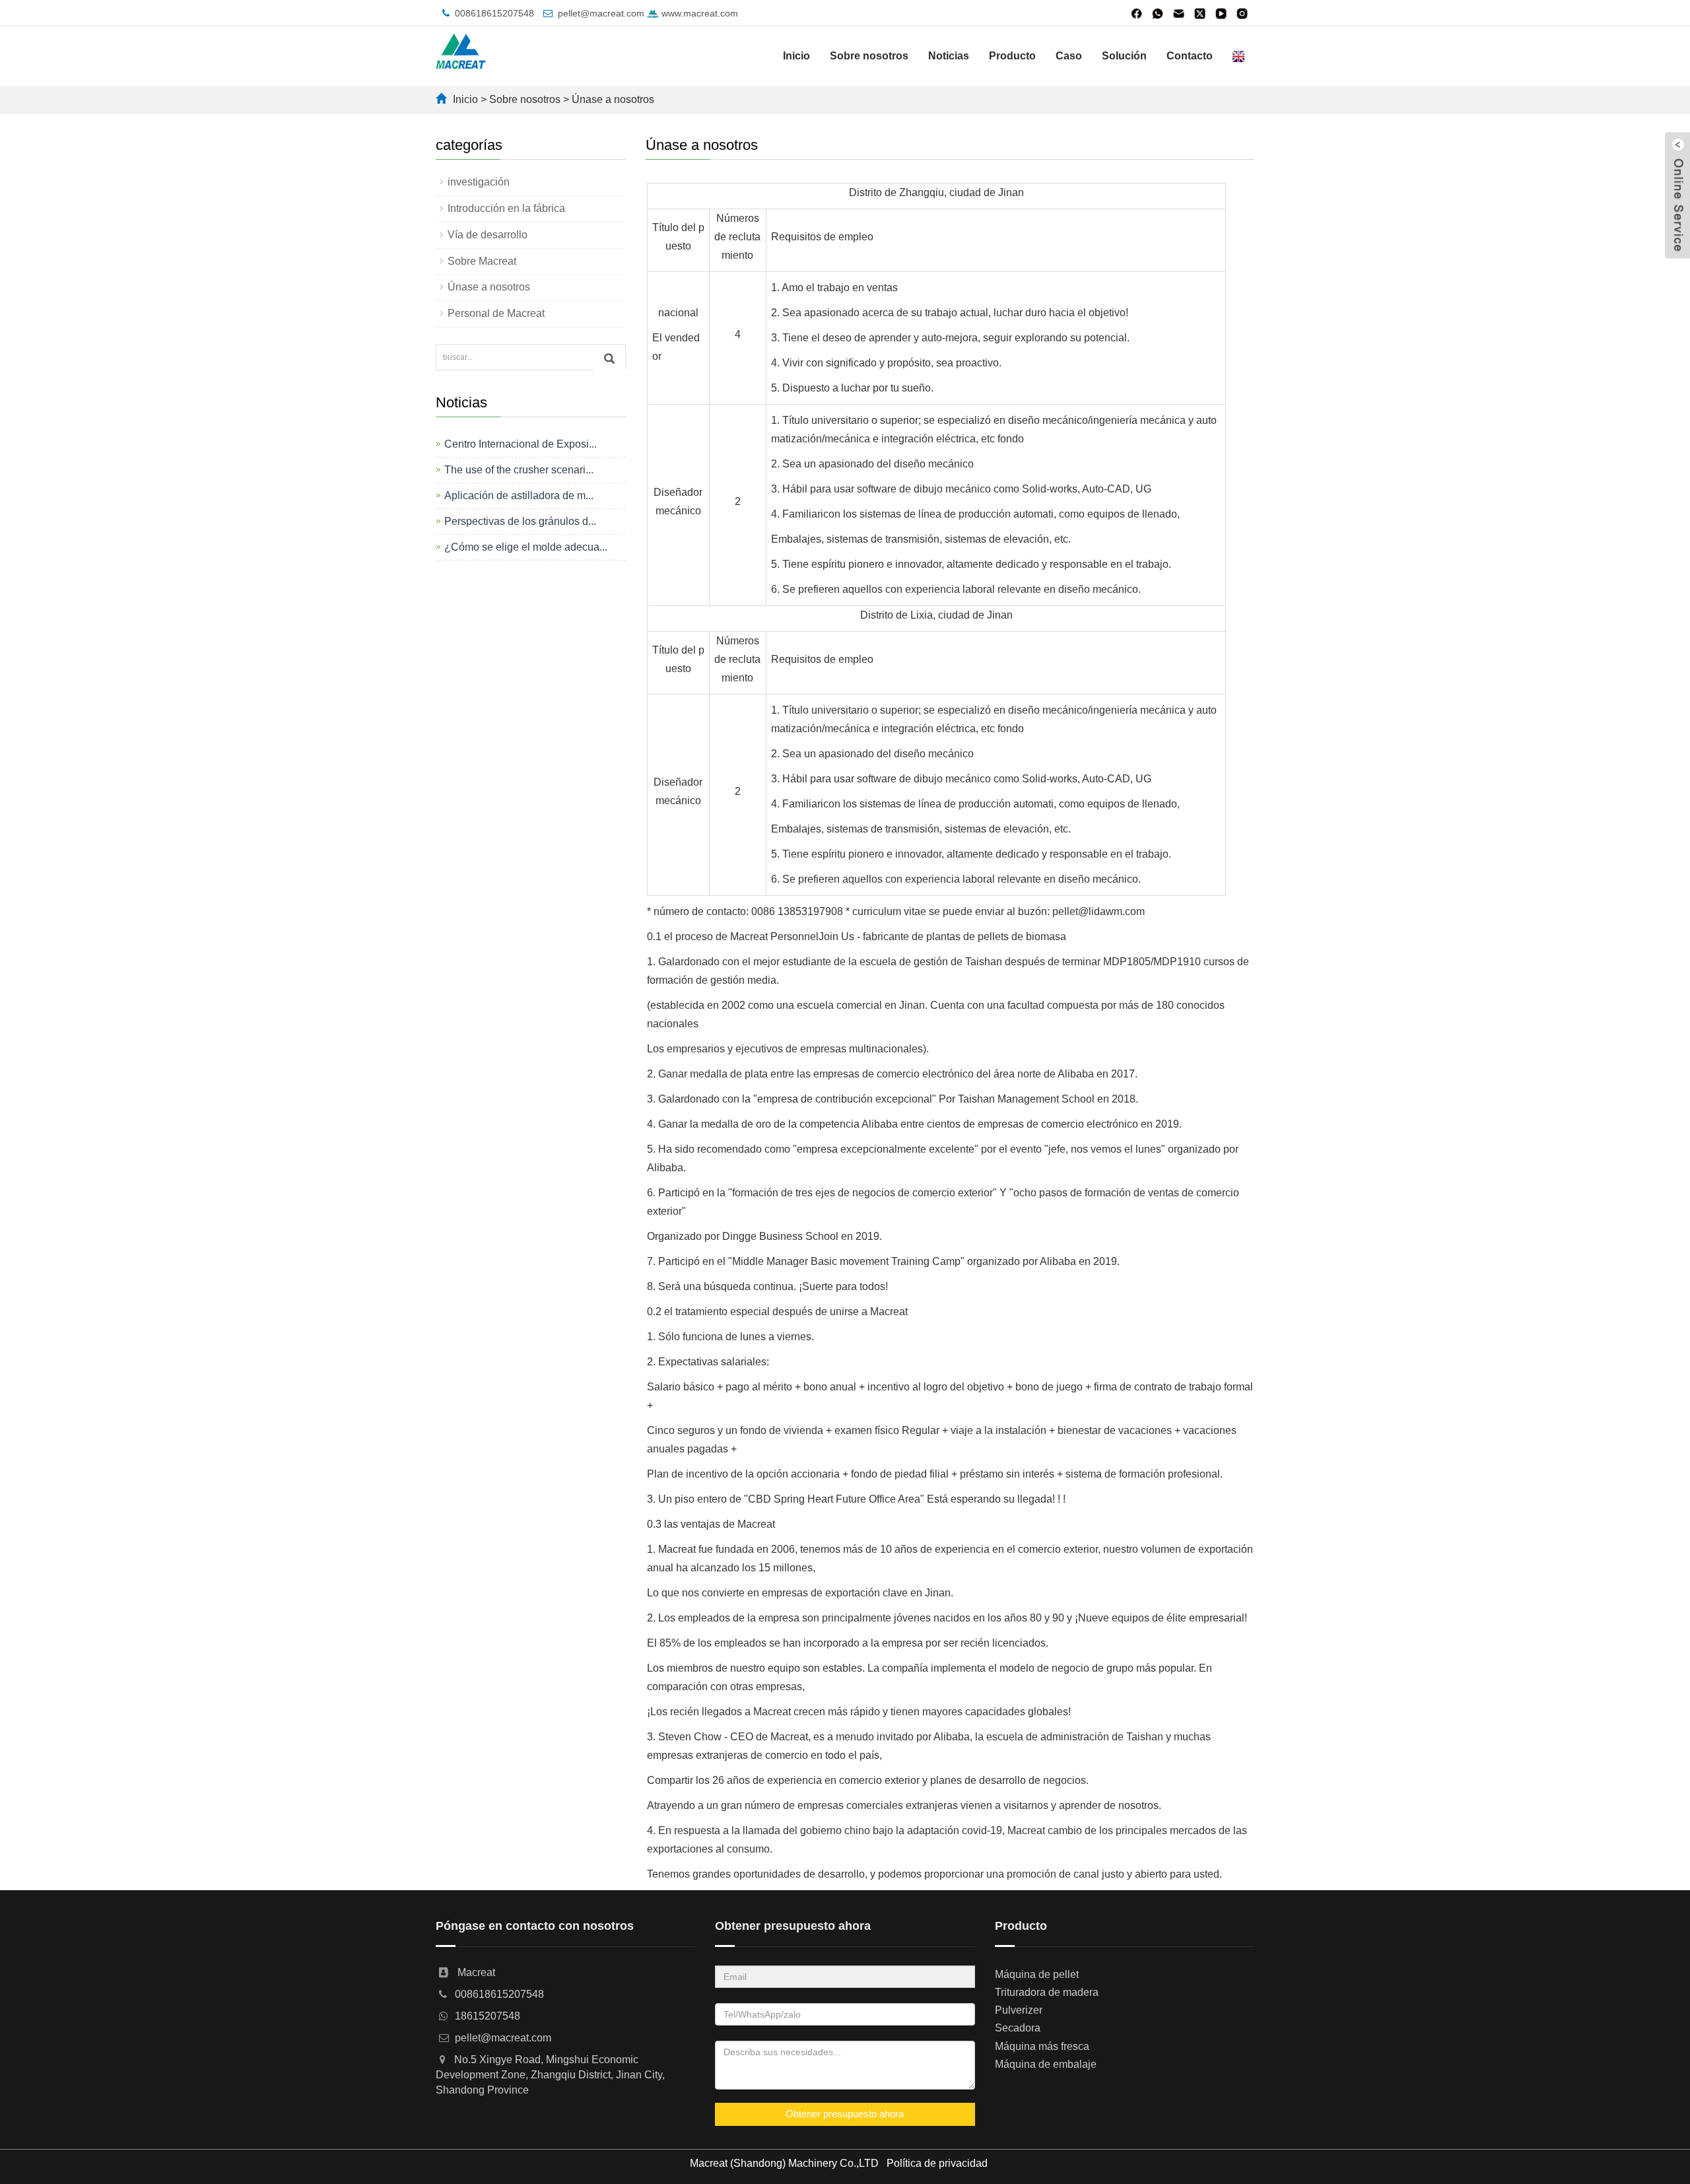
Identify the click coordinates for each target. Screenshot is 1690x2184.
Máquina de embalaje (1046, 2064)
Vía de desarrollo (488, 235)
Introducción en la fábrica (506, 208)
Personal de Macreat (496, 313)
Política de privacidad (937, 2163)
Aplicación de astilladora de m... (519, 495)
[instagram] (1242, 13)
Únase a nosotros (613, 99)
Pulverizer (1019, 2010)
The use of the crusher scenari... (519, 470)
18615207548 (488, 2016)
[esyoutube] (1221, 13)
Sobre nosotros (869, 56)
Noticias (949, 56)
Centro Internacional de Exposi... (521, 444)
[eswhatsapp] (1158, 13)
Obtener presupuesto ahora (845, 2114)
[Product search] (609, 358)
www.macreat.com (698, 13)
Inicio (796, 56)
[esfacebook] (1137, 13)
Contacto (1190, 56)
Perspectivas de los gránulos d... (520, 521)
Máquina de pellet (1037, 1974)
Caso (1069, 56)
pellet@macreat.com (601, 13)
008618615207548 (494, 13)
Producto (1012, 56)
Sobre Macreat (482, 261)
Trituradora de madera (1047, 1992)
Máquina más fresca (1042, 2046)
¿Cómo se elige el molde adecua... (526, 547)
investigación (479, 182)
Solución (1124, 56)
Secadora (1018, 2028)
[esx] (1200, 13)
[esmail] (1179, 13)
